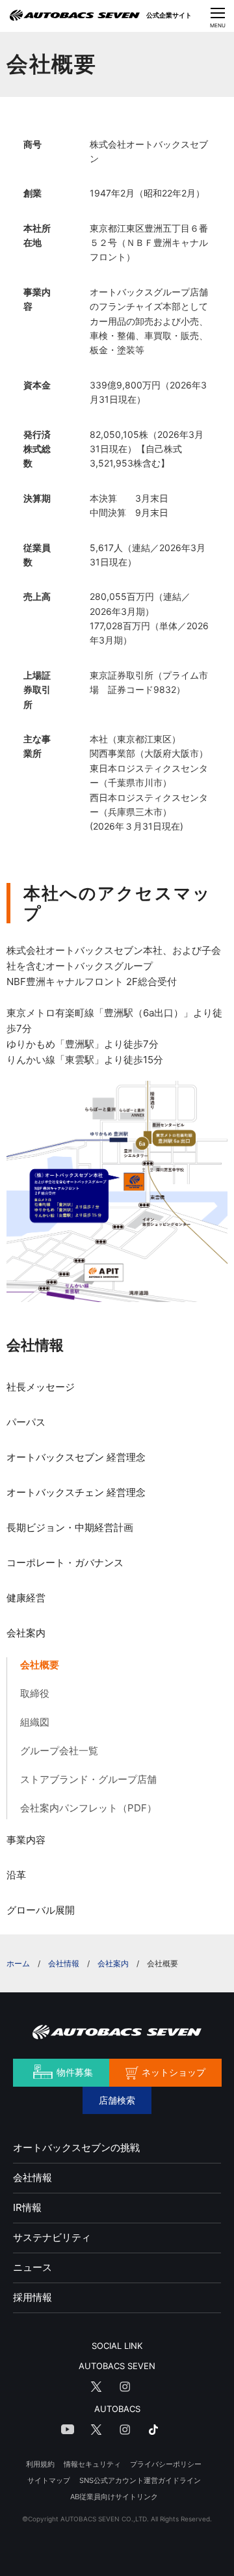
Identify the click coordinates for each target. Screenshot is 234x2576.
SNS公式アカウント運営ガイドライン (140, 2480)
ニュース (32, 2267)
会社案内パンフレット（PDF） (88, 1808)
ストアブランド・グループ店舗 (88, 1779)
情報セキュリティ (92, 2464)
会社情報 (35, 1345)
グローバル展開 (41, 1910)
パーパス (26, 1422)
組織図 (35, 1722)
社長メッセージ (41, 1387)
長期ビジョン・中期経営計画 (70, 1527)
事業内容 (26, 1840)
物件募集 (75, 2072)
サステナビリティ (52, 2237)
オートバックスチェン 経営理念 (76, 1492)
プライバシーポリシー (166, 2464)
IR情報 (27, 2207)
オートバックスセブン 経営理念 (76, 1457)
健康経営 (26, 1598)
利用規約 (40, 2464)
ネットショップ (174, 2072)
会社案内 (26, 1633)
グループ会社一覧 (59, 1751)
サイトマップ (49, 2480)
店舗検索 (117, 2100)
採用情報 (32, 2297)
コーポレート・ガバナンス (65, 1563)
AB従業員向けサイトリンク (114, 2497)
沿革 (16, 1875)
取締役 (35, 1693)
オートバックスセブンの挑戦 (76, 2148)
